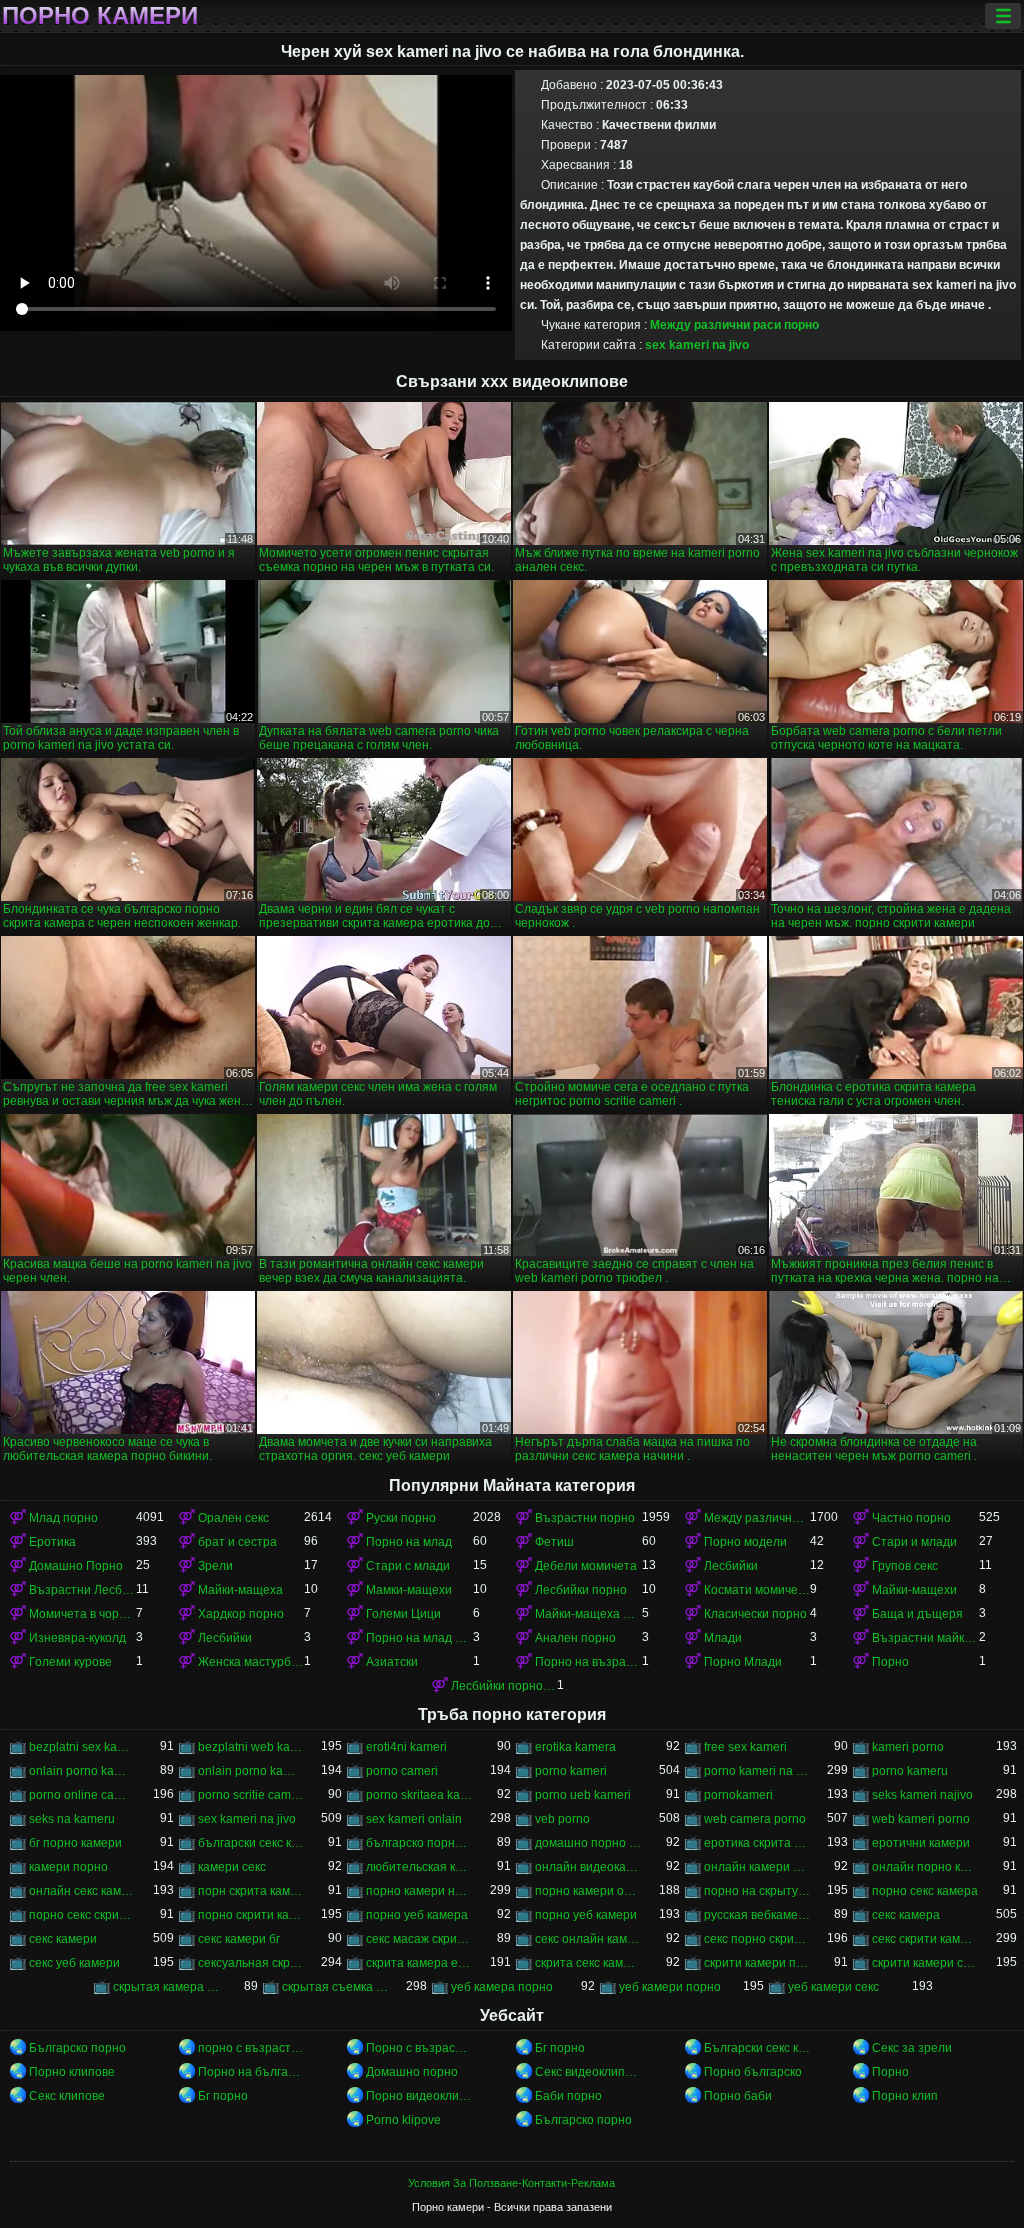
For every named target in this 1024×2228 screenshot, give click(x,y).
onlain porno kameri (251, 1771)
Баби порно (568, 2096)
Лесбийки (731, 1566)
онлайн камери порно (757, 1867)
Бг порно (560, 2048)
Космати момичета (757, 1590)
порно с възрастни (251, 2048)
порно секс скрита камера (82, 1915)
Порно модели (745, 1542)
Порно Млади (743, 1662)
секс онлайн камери (588, 1939)
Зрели (215, 1566)
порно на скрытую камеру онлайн (757, 1891)
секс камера (906, 1915)
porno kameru (910, 1771)
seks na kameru (72, 1819)
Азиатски (392, 1662)
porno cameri (402, 1771)
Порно (890, 1662)
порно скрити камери (251, 1915)
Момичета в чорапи (82, 1614)
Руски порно (401, 1518)
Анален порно (575, 1638)
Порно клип (905, 2096)
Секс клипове (67, 2096)
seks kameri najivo (922, 1795)
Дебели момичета (586, 1566)
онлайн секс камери (82, 1891)
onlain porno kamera (82, 1771)
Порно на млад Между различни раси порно (419, 1638)
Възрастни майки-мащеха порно (925, 1638)
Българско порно (77, 2048)
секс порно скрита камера (757, 1939)
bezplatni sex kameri (82, 1747)
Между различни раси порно (734, 325)
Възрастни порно (585, 1518)
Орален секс (233, 1518)
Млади (723, 1638)
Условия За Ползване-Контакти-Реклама (511, 2183)
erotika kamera (575, 1747)
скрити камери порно (757, 1963)
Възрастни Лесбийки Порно (82, 1590)
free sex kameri (745, 1747)
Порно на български (251, 2072)
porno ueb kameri (583, 1795)
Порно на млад (409, 1542)
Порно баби (738, 2096)
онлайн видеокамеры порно (588, 1867)
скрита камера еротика (419, 1963)
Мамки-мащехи (409, 1590)
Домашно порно (412, 2072)
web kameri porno (921, 1819)
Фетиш (554, 1542)
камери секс (232, 1867)
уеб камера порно (502, 1987)
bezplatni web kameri (251, 1747)
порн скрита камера (251, 1891)
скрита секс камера (588, 1963)
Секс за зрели (912, 2048)
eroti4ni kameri (406, 1747)
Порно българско (753, 2072)
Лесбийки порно (581, 1590)
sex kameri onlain (414, 1819)
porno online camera (82, 1795)
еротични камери (921, 1843)
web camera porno (755, 1819)
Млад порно (63, 1518)
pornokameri (738, 1795)
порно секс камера (925, 1891)
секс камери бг (239, 1939)
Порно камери (100, 16)
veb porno (562, 1819)
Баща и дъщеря (917, 1614)
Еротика (52, 1542)
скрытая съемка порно (335, 1987)
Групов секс (905, 1566)
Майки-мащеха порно (588, 1614)
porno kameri (571, 1771)
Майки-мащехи (914, 1590)
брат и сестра (237, 1542)
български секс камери (251, 1843)
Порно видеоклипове (419, 2096)
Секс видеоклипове (588, 2072)
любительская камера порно (419, 1867)
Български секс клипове (757, 2048)
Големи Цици (403, 1614)
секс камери (63, 1939)
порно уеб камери (586, 1915)
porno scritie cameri (251, 1795)
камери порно (68, 1867)
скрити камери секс (925, 1963)
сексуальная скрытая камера (251, 1963)
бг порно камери (75, 1843)
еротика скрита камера (757, 1843)
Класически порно (755, 1614)
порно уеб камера (417, 1915)
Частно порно (911, 1518)
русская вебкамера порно (757, 1915)
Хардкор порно (241, 1614)
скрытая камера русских (166, 1987)
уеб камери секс (833, 1987)
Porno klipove (403, 2120)
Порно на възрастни (588, 1662)
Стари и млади (914, 1542)
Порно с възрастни (419, 2048)
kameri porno (908, 1747)
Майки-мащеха (240, 1590)
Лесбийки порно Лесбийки (504, 1686)
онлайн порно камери (925, 1867)
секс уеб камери (74, 1963)
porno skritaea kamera (419, 1795)
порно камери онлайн (588, 1891)
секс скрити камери (925, 1939)
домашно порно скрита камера (588, 1843)
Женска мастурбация (251, 1662)
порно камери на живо (419, 1891)
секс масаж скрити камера (419, 1939)
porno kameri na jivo (757, 1771)
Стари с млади (408, 1566)
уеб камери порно (670, 1987)
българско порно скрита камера (419, 1843)
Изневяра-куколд (77, 1638)
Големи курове (70, 1662)
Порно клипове (72, 2072)
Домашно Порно (76, 1566)
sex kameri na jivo (697, 345)
